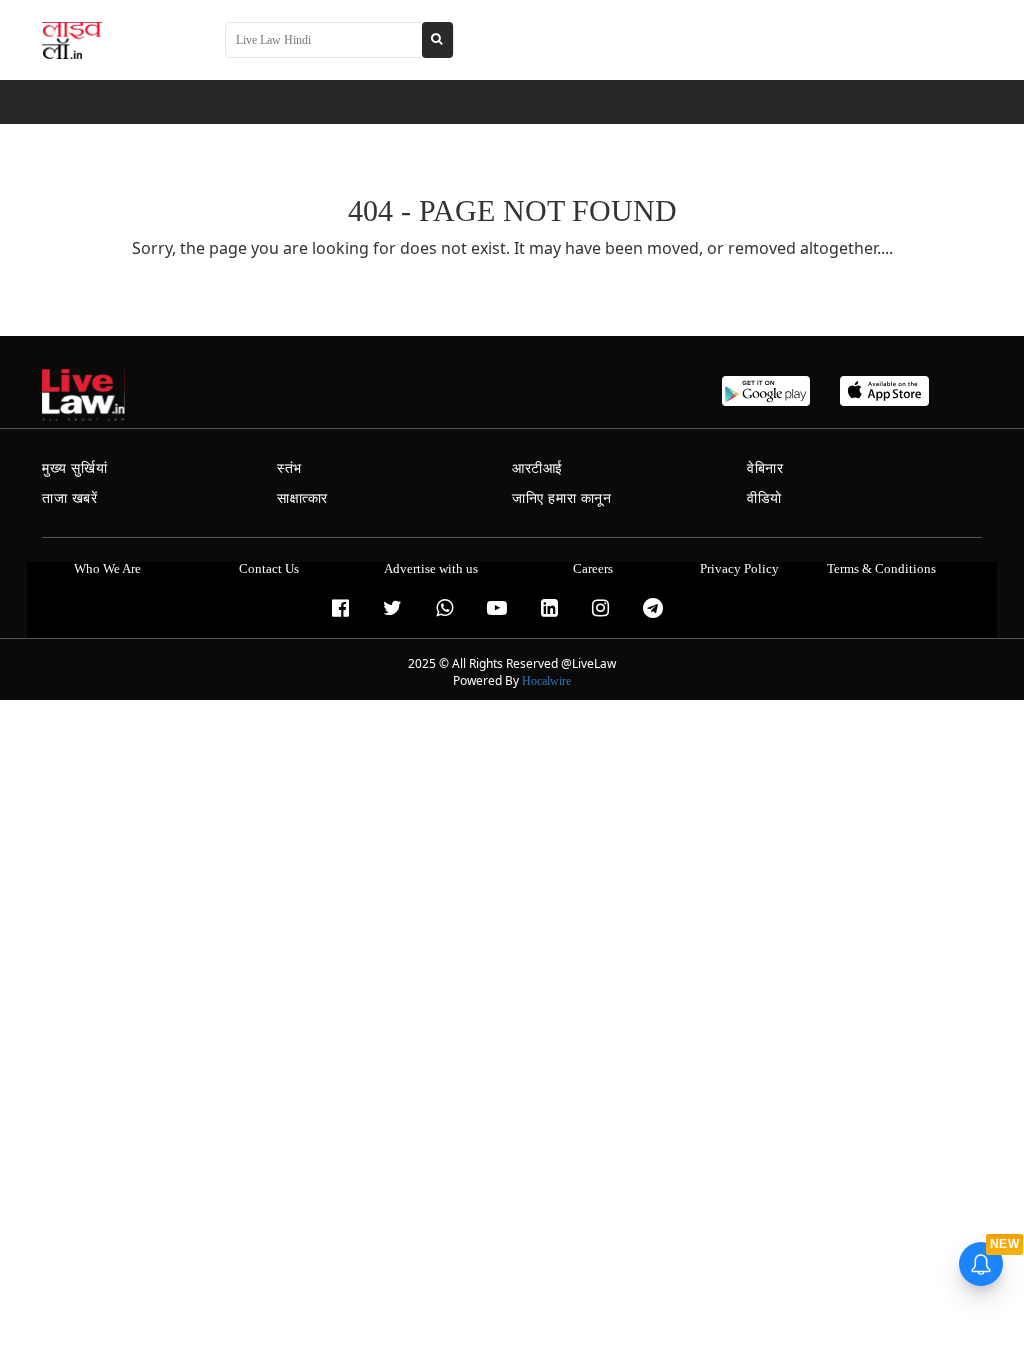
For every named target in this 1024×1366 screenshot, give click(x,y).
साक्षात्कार (302, 498)
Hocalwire (546, 681)
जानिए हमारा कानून (562, 498)
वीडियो (764, 498)
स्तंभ (289, 468)
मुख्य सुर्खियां (74, 468)
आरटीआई (537, 468)
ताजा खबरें (70, 498)
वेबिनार (765, 468)
